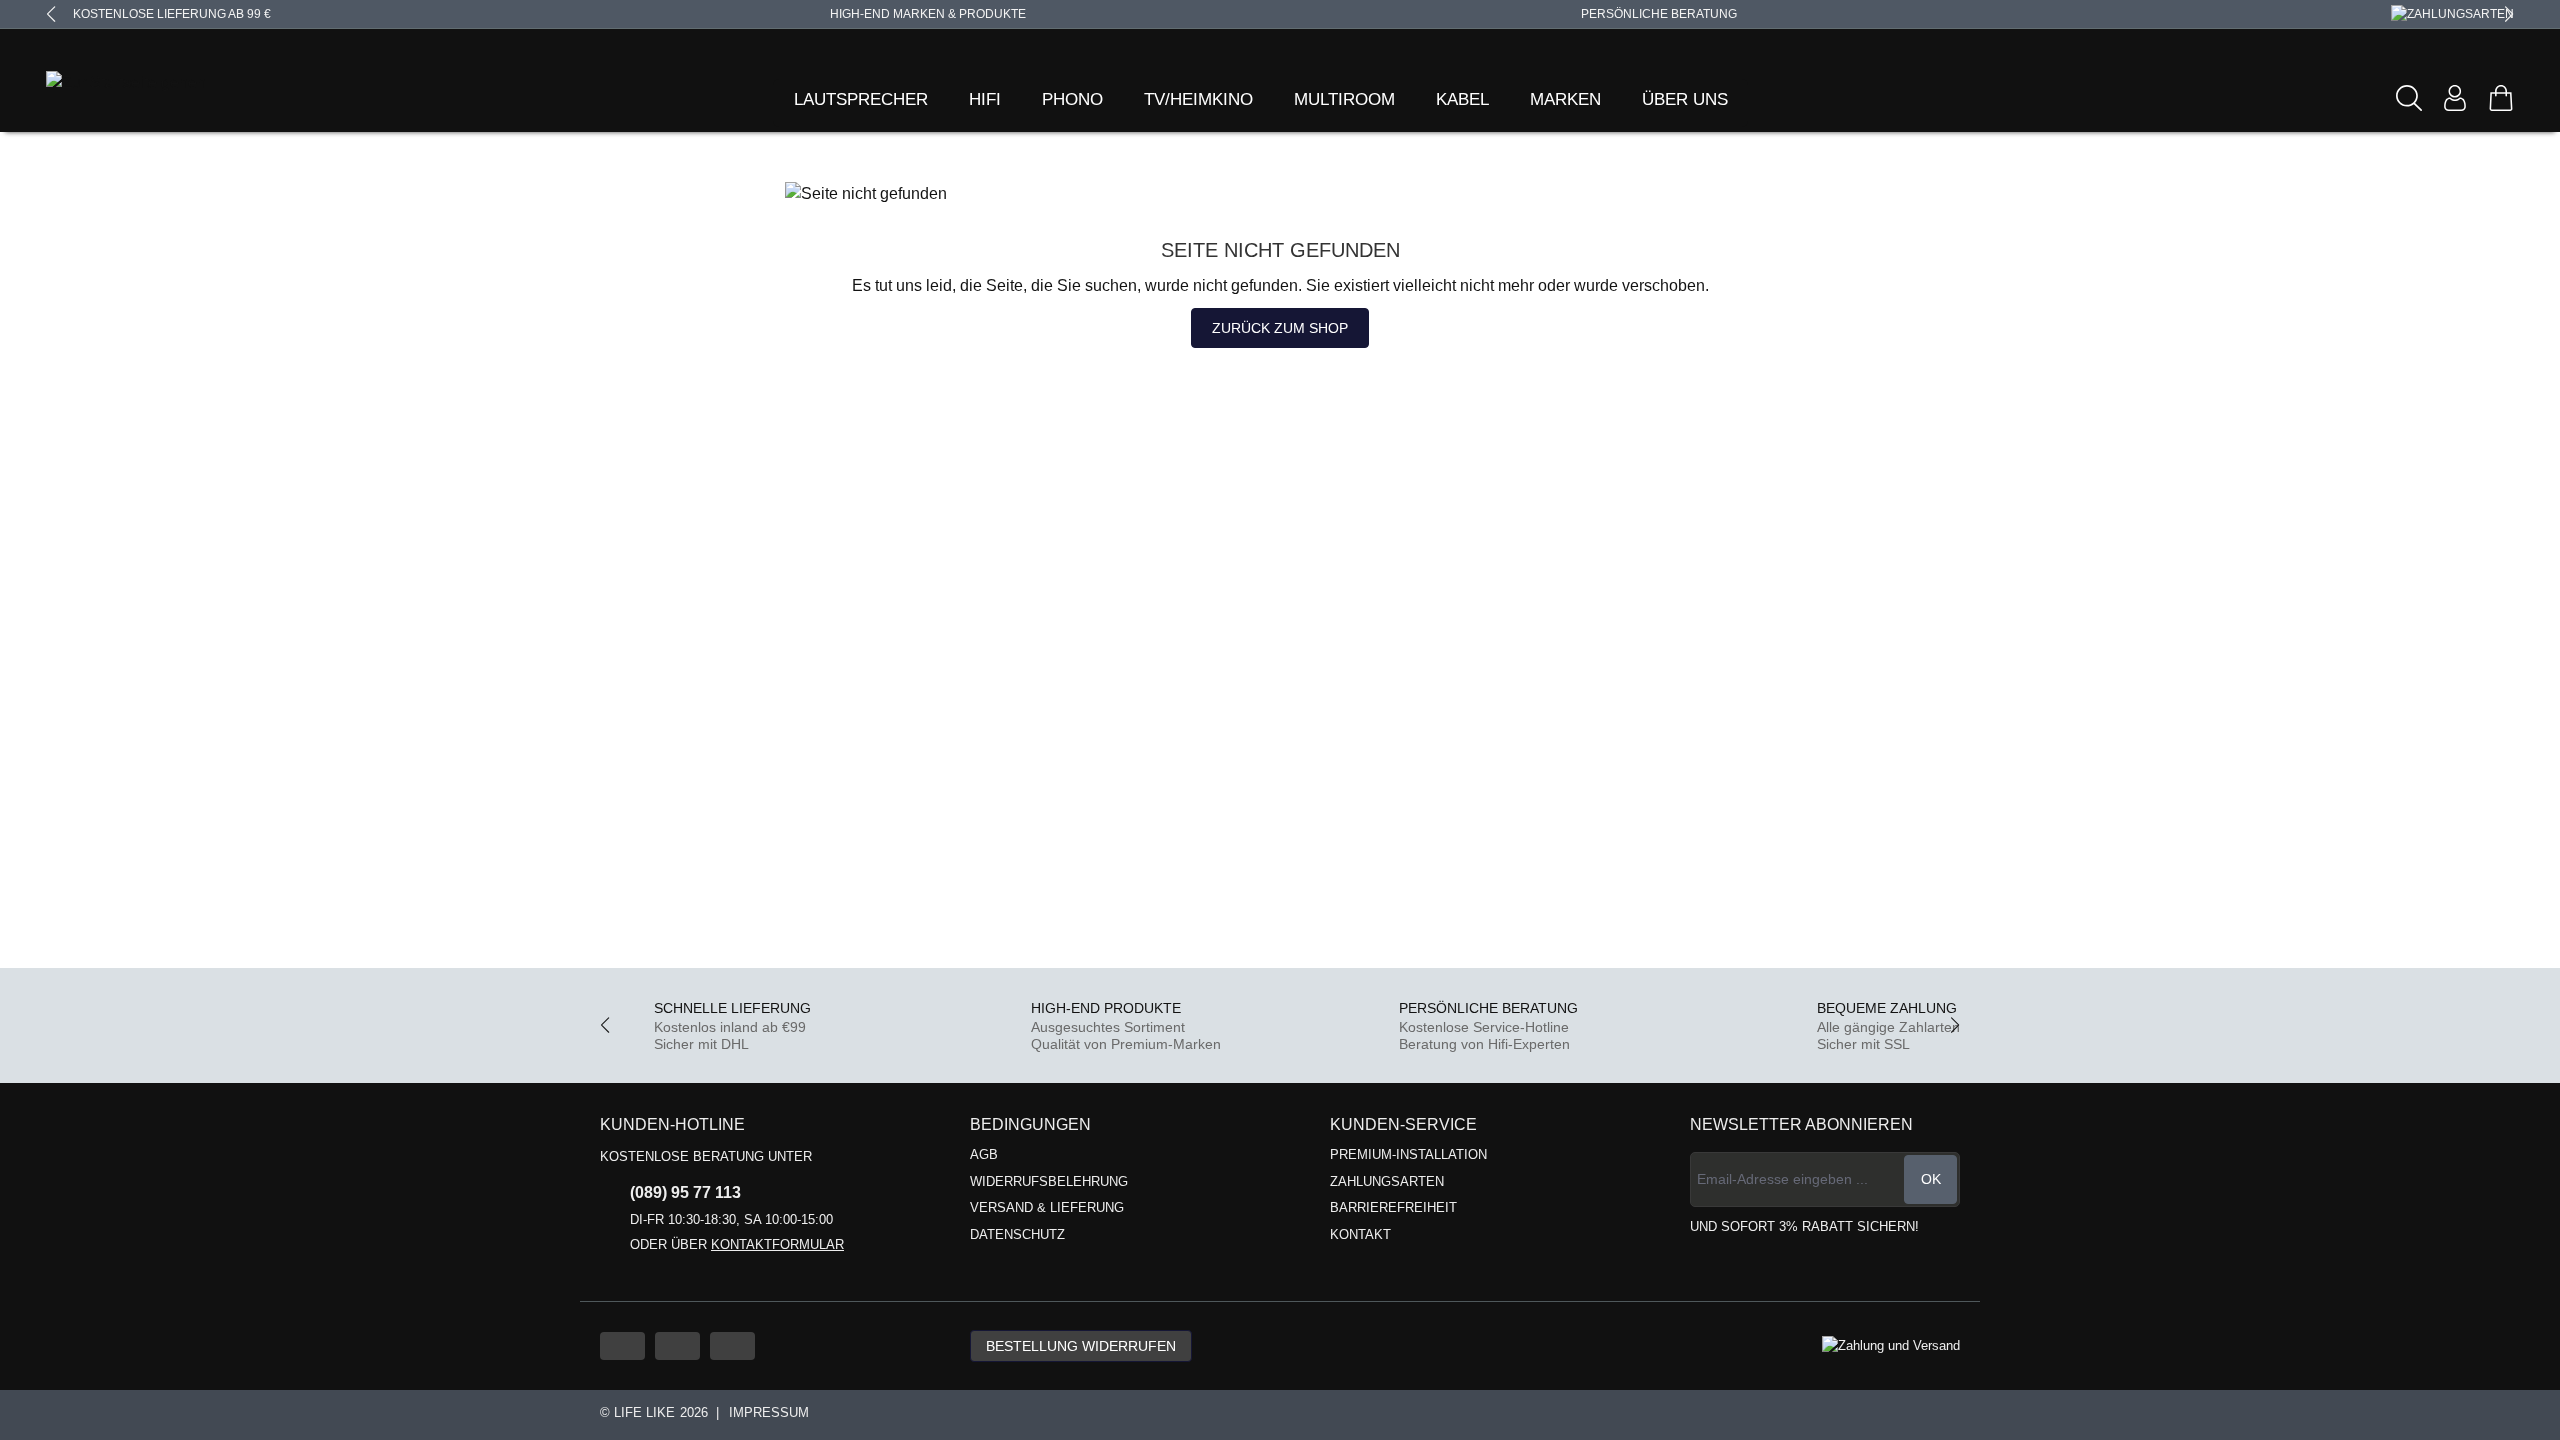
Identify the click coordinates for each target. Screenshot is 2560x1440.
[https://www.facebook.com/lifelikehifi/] (677, 1346)
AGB (984, 1154)
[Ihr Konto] (2455, 98)
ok (1931, 1179)
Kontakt (1360, 1234)
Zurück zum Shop (1280, 328)
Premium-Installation (1408, 1154)
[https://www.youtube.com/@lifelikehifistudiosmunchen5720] (622, 1346)
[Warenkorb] (2501, 98)
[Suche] (2409, 98)
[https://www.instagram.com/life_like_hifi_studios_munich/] (732, 1346)
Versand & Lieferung (1047, 1207)
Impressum (769, 1412)
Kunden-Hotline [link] (672, 1124)
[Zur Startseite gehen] (101, 83)
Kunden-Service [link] (1403, 1124)
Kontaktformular (777, 1244)
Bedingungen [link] (1030, 1124)
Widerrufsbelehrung (1049, 1181)
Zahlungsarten (1387, 1181)
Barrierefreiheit (1393, 1207)
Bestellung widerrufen (1081, 1346)
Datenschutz (1017, 1234)
